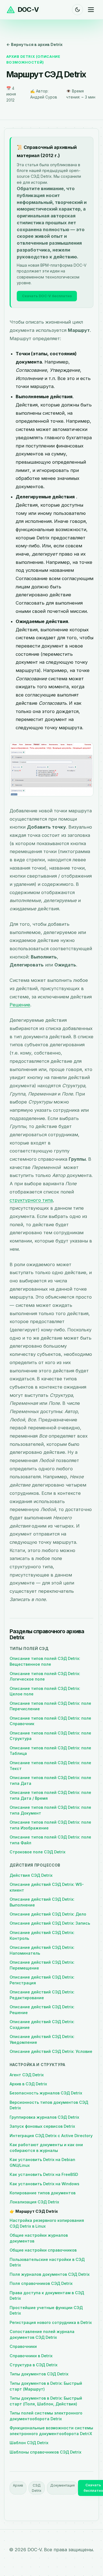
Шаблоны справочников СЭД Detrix (45, 2452)
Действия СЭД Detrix (31, 1875)
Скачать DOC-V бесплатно (47, 296)
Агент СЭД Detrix (27, 2075)
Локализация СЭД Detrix (34, 2202)
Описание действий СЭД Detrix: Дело (48, 1914)
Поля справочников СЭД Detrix (41, 2283)
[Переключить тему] (77, 10)
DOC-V (28, 9)
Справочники (23, 2346)
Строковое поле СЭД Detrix (37, 1852)
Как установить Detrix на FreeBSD (44, 2174)
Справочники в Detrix (31, 2356)
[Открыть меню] (91, 10)
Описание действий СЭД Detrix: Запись (50, 1923)
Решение (20, 1005)
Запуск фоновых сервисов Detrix (42, 2126)
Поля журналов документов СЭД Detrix (50, 2274)
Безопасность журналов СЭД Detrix (46, 2093)
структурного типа (31, 1200)
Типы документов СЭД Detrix (39, 2374)
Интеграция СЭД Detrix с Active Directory (51, 2136)
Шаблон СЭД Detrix (29, 2443)
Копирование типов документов (43, 2193)
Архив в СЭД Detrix (28, 2084)
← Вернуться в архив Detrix (34, 44)
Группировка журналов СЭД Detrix (44, 2117)
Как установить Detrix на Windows (44, 2184)
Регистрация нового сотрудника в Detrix (51, 2322)
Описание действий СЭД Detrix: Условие (51, 2051)
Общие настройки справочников (43, 2250)
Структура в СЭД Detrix (34, 2365)
